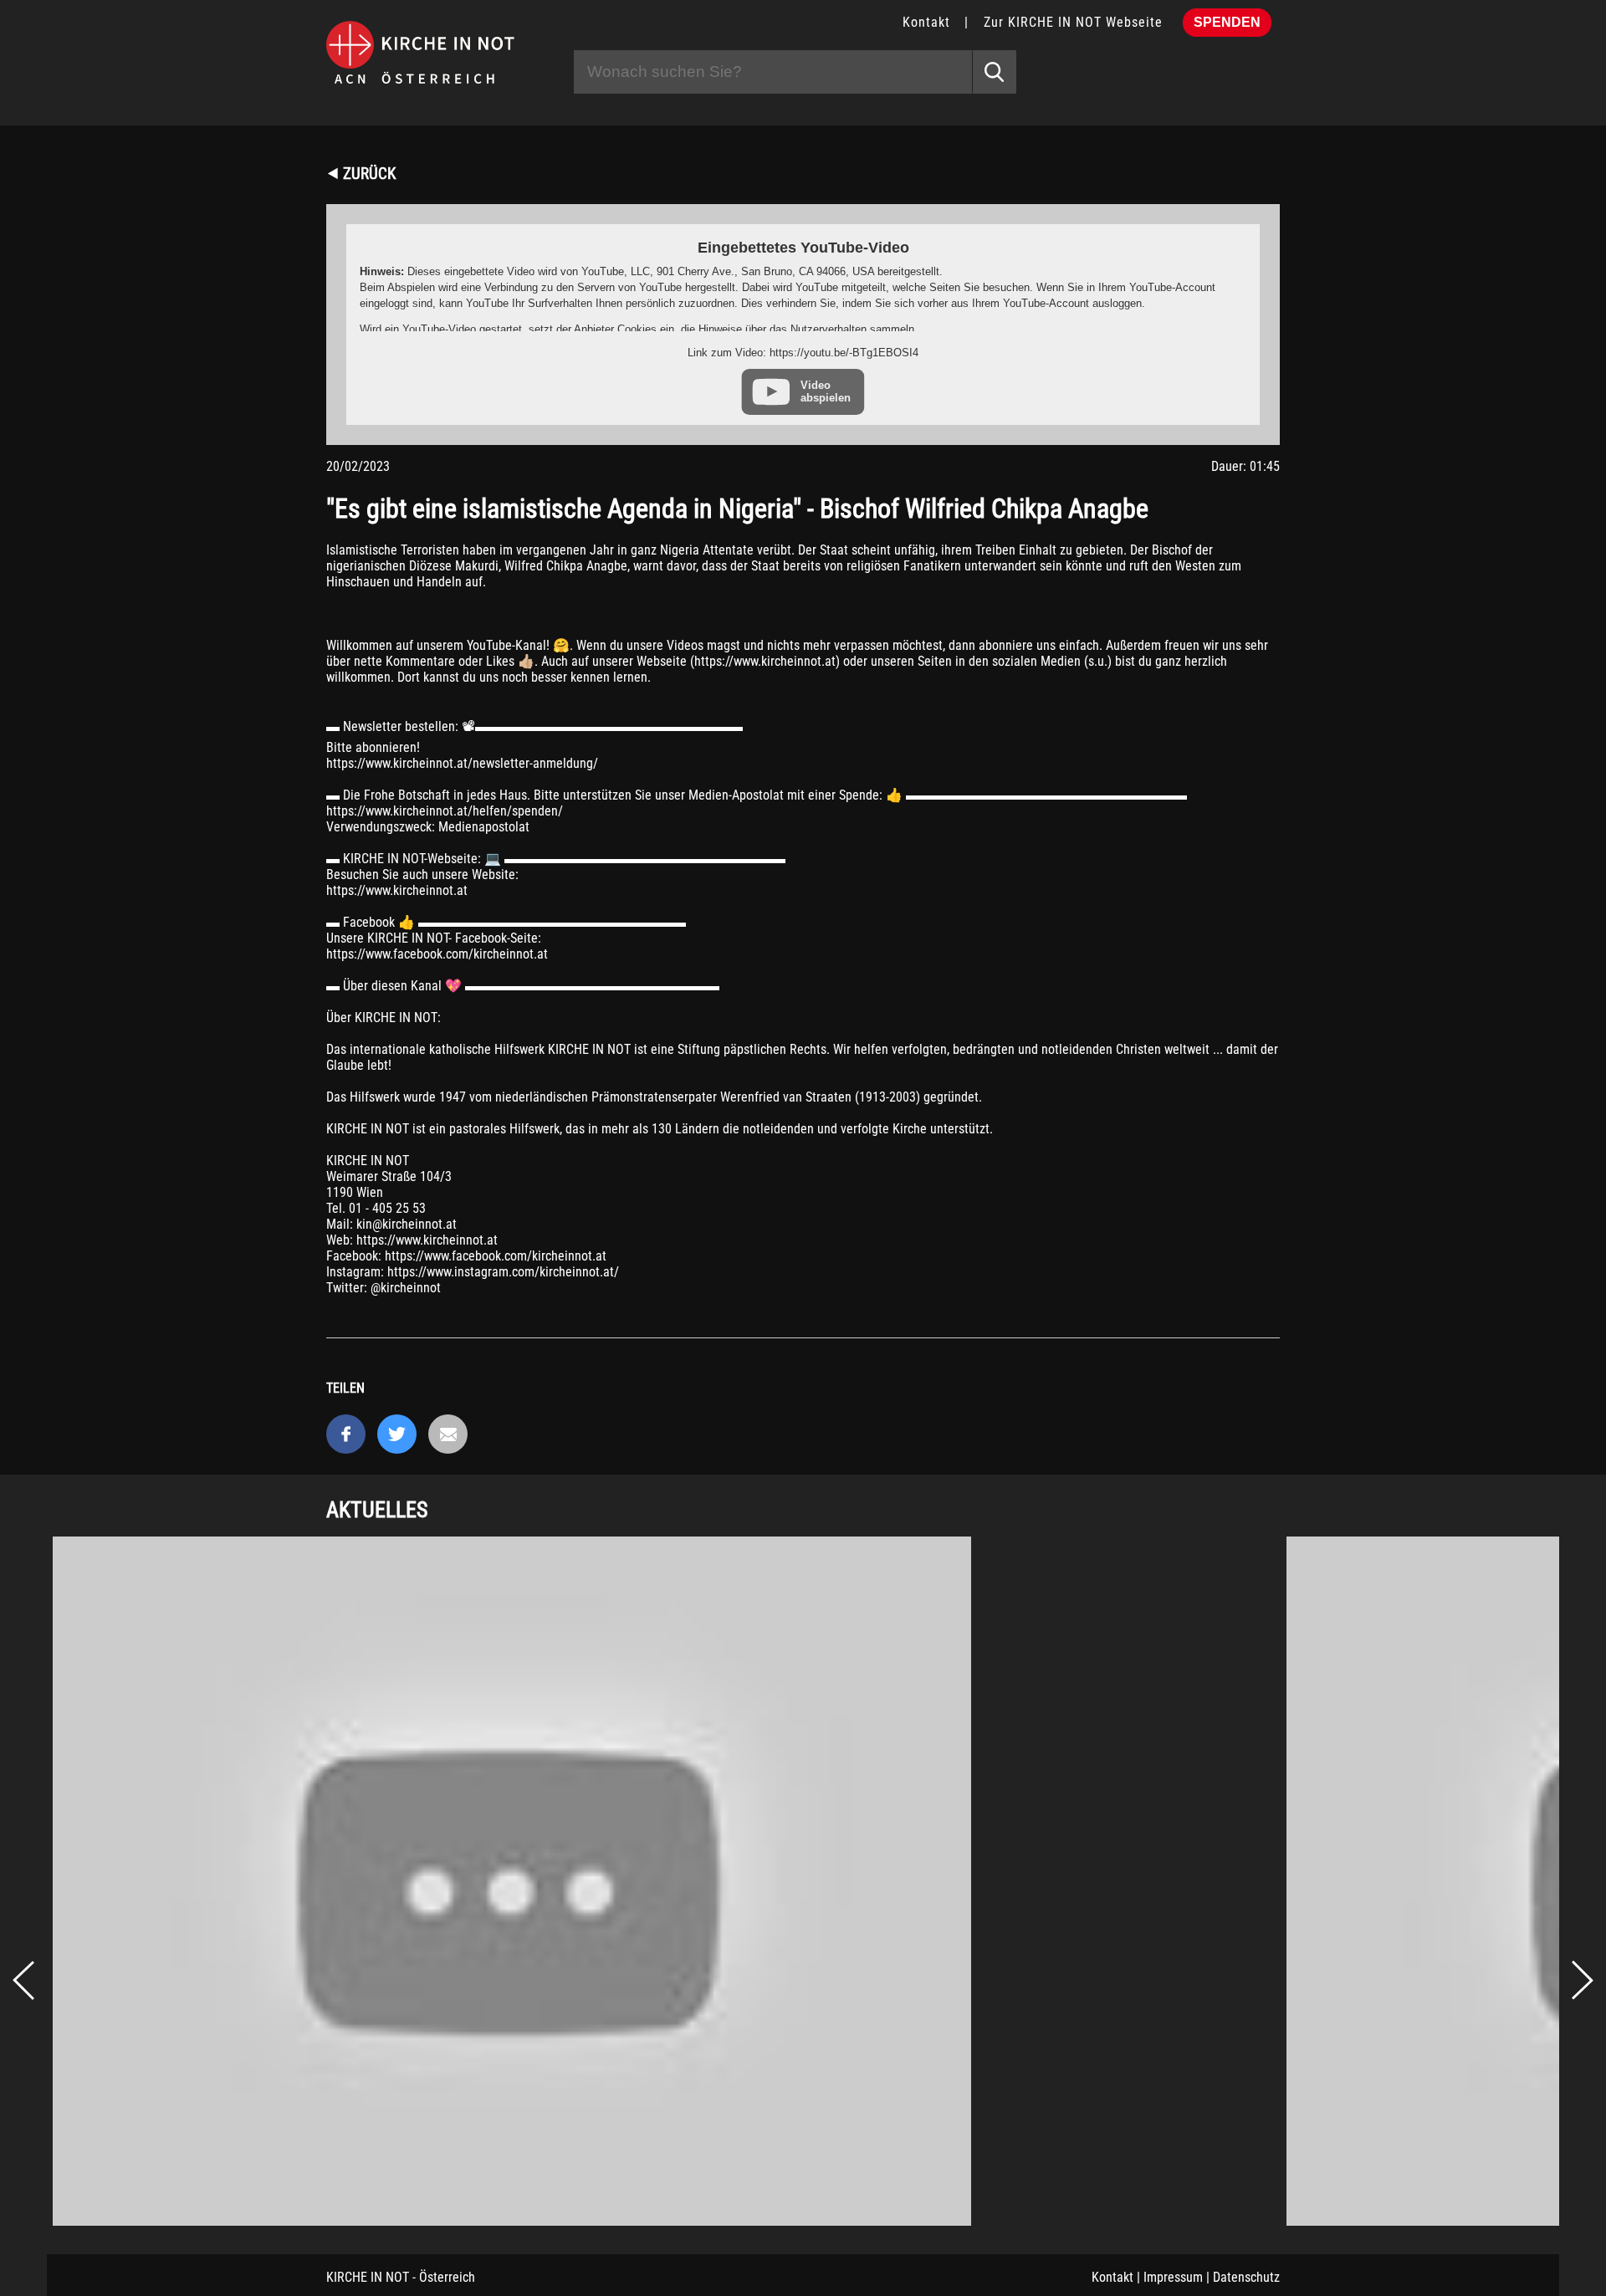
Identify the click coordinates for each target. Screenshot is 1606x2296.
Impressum (1173, 2277)
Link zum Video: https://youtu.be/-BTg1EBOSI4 (803, 353)
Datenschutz (1246, 2277)
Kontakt (926, 22)
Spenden (1227, 22)
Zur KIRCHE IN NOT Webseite (1073, 22)
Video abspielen (826, 391)
